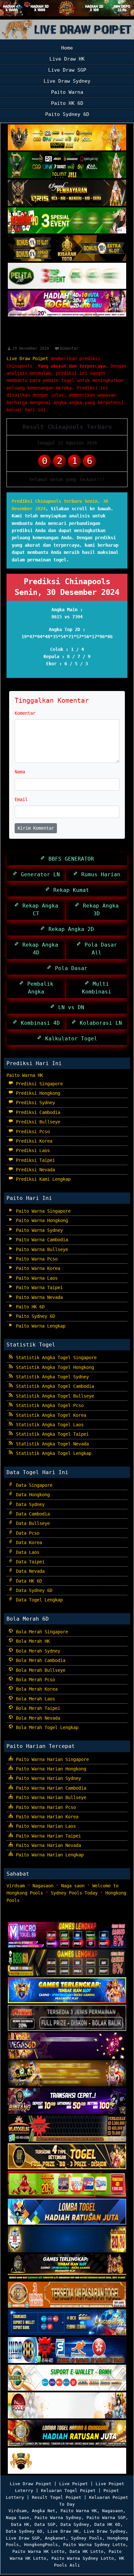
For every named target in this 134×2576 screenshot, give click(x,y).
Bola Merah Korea (35, 1689)
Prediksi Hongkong (37, 1093)
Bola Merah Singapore (41, 1632)
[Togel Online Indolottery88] (67, 2351)
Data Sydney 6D (33, 1590)
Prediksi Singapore (38, 1084)
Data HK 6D (28, 1581)
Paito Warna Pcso (35, 1259)
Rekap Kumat (70, 890)
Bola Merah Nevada (37, 1718)
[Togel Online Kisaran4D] (67, 221)
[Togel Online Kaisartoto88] (67, 2185)
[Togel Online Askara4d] (67, 2074)
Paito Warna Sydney (38, 1230)
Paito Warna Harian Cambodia (50, 1788)
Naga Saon (18, 2518)
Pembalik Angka (39, 988)
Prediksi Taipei (34, 1160)
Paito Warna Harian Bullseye (50, 1797)
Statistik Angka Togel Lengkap (52, 1453)
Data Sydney (29, 1504)
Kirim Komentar (36, 828)
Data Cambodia (32, 1514)
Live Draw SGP (67, 70)
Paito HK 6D (67, 103)
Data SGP (45, 2524)
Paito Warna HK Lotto (38, 2551)
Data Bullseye (32, 1523)
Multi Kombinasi (97, 988)
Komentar (69, 348)
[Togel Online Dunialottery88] (67, 2295)
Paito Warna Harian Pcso (45, 1807)
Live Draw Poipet (27, 359)
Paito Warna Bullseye (41, 1249)
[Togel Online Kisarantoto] (67, 248)
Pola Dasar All (99, 949)
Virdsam (16, 1886)
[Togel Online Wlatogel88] (67, 2129)
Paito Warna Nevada (38, 1297)
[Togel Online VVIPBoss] (67, 138)
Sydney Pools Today (74, 1893)
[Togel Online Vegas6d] (67, 2046)
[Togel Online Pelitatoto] (67, 276)
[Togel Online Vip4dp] (67, 2268)
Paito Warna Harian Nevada (47, 1845)
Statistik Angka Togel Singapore (55, 1358)
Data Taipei (29, 1562)
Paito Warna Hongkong (41, 1220)
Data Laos (26, 1552)
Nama (20, 772)
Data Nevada (29, 1571)
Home (67, 48)
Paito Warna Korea (37, 1268)
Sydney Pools (87, 2538)
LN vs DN (70, 1007)
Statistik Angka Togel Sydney (51, 1377)
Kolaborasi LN (99, 1023)
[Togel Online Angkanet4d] (67, 2378)
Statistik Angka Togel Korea (50, 1415)
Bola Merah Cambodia (39, 1660)
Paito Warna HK (25, 1075)
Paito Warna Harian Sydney (47, 1778)
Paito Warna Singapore (42, 1211)
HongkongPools (41, 2545)
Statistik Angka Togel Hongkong (54, 1367)
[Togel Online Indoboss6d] (67, 1963)
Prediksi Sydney (34, 1103)
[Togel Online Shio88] (67, 2434)
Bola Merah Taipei (37, 1708)
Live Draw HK (67, 59)
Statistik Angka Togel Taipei (51, 1434)
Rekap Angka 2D (70, 929)
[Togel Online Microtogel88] (67, 1936)
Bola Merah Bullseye (39, 1670)
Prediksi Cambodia (37, 1112)
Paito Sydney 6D (67, 114)
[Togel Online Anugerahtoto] (67, 2323)
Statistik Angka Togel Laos (48, 1425)
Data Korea (28, 1542)
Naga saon (73, 1886)
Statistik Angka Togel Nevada (51, 1444)
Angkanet (55, 2538)
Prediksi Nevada (34, 1170)
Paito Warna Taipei (38, 1288)
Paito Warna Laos (35, 1278)
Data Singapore (33, 1485)
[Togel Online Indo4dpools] (67, 2212)
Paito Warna (67, 92)
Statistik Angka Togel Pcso (48, 1405)
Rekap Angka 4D (39, 949)
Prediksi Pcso (32, 1132)
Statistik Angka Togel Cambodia (54, 1386)
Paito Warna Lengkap (39, 1326)
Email (21, 799)
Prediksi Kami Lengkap (42, 1179)
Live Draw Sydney (67, 81)
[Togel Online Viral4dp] (67, 304)
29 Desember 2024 (31, 348)
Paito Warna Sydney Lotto (94, 2545)
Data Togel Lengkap (38, 1600)
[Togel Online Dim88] (67, 165)
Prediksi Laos (32, 1150)
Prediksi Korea (33, 1141)
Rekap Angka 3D (99, 910)
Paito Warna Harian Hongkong (50, 1769)
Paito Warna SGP (106, 2518)
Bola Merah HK (32, 1641)
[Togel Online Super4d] (67, 193)
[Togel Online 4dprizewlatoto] (67, 2157)
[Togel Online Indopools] (67, 2406)
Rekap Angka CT (39, 910)
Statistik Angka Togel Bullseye (54, 1396)
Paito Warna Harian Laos (45, 1826)
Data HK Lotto (87, 2551)
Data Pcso (26, 1533)
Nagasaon (43, 1886)
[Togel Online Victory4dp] (67, 1991)
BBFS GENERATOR (70, 859)
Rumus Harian (99, 874)
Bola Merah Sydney (37, 1651)
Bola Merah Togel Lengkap (46, 1727)
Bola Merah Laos (34, 1699)
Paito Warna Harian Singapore (51, 1759)
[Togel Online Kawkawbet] (67, 2019)
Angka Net (44, 2511)
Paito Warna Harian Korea (46, 1817)
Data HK (20, 2524)
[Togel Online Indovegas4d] (67, 2461)
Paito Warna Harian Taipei (47, 1836)
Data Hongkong (32, 1495)
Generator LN (39, 874)
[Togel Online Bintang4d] (67, 2102)
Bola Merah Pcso (34, 1680)
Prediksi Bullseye (37, 1122)
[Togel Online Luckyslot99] (67, 2240)
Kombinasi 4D (39, 1023)
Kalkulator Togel (70, 1039)
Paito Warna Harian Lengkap (48, 1855)
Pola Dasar (70, 968)
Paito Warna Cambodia (41, 1240)
